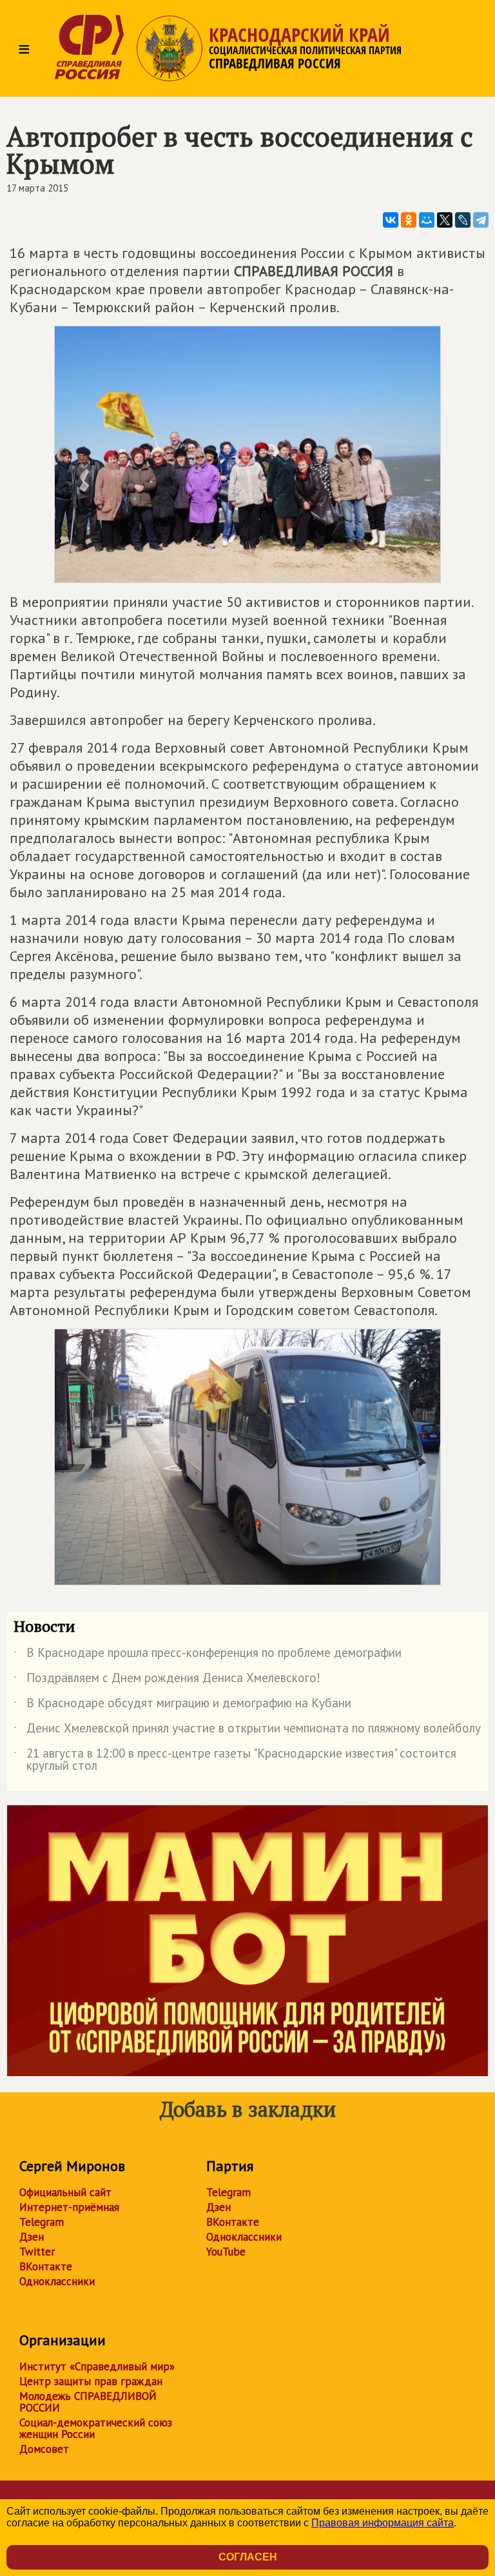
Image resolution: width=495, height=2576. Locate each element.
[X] (445, 220)
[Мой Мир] (427, 220)
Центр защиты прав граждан (91, 2381)
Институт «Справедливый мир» (97, 2366)
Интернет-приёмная (69, 2207)
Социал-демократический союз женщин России (96, 2428)
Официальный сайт (65, 2192)
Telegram (42, 2222)
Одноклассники (57, 2281)
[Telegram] (481, 220)
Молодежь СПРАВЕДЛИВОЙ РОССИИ (88, 2402)
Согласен (248, 2557)
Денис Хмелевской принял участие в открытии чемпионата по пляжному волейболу (247, 1730)
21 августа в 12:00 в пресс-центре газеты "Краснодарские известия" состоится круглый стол (235, 1760)
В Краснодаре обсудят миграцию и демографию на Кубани (182, 1705)
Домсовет (44, 2449)
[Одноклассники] (409, 220)
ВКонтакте (46, 2266)
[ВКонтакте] (391, 220)
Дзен (32, 2237)
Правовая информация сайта (383, 2523)
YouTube (226, 2252)
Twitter (37, 2252)
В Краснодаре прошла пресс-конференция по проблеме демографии (208, 1655)
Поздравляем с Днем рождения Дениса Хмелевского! (167, 1680)
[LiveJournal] (463, 220)
